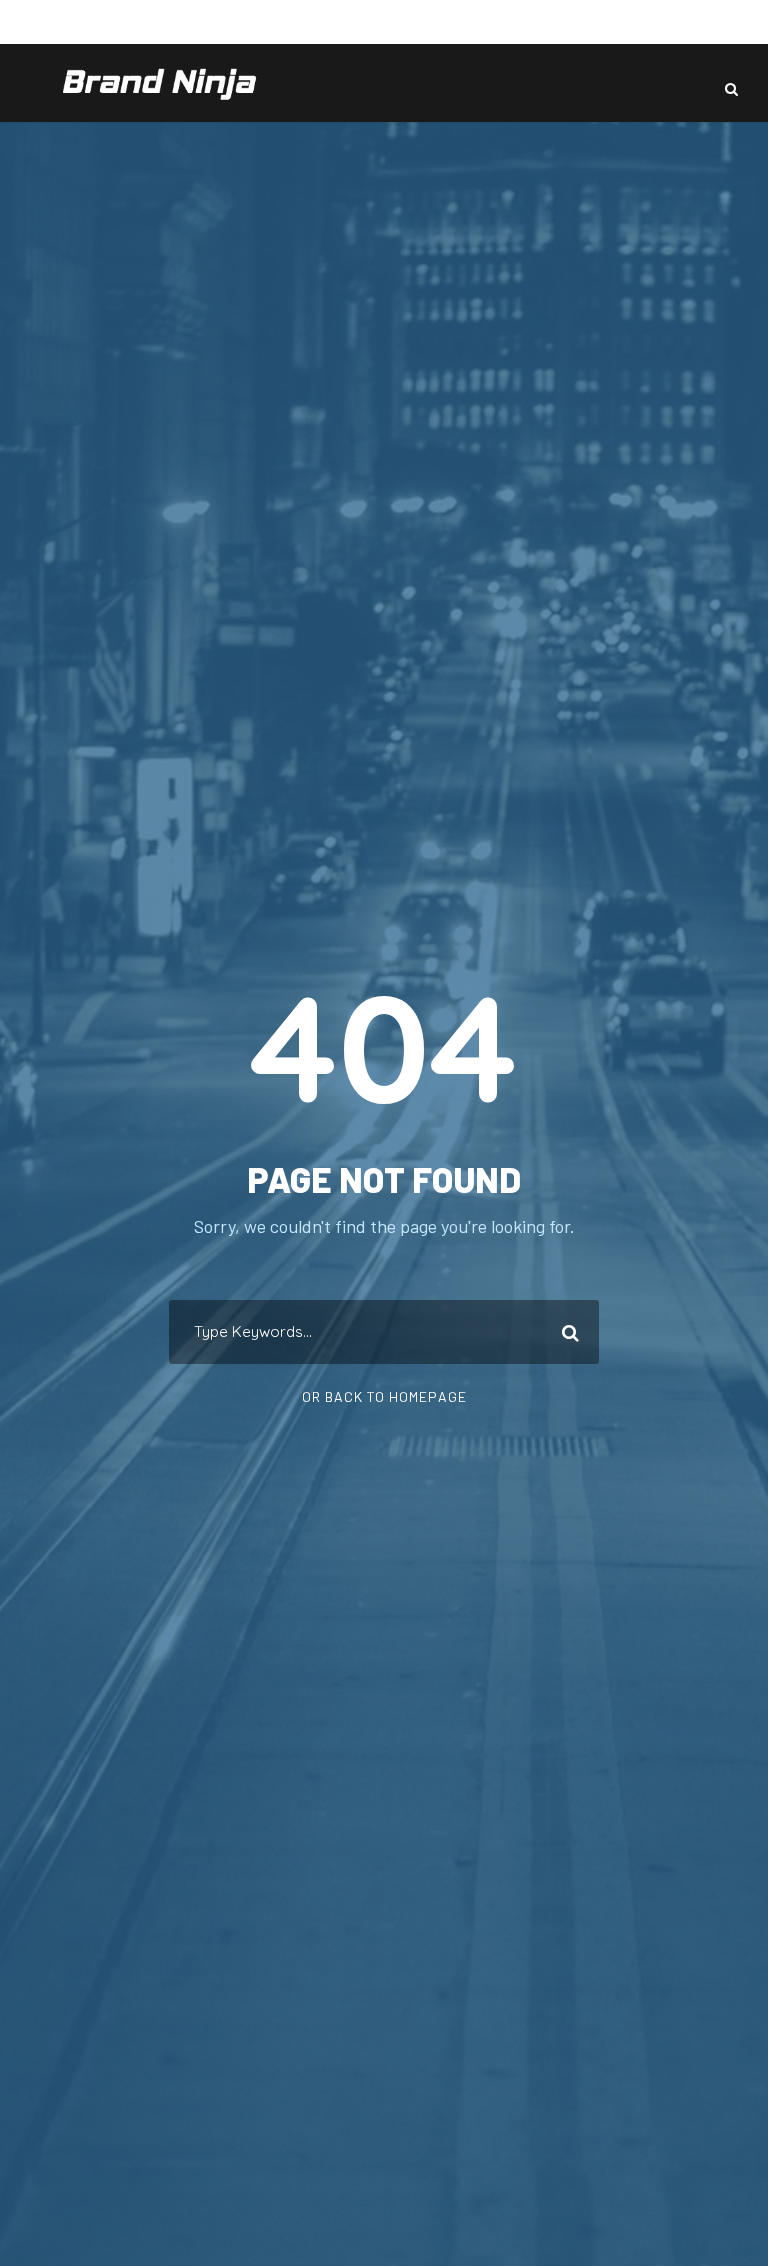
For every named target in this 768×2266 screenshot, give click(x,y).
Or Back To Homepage (384, 1396)
